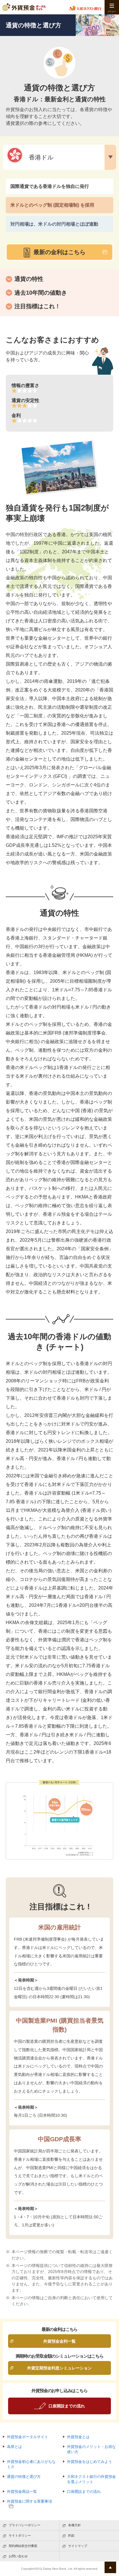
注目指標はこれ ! (37, 306)
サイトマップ (78, 2546)
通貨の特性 (29, 279)
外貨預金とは (78, 2437)
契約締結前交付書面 (23, 2546)
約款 (71, 2535)
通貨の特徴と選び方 (24, 2477)
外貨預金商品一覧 (22, 2492)
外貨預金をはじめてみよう (90, 2462)
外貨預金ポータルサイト (28, 2437)
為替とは (14, 2447)
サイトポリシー (20, 2535)
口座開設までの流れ (84, 2492)
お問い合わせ (18, 2556)
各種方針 (75, 2525)
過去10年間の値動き (41, 293)
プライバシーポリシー (25, 2525)
